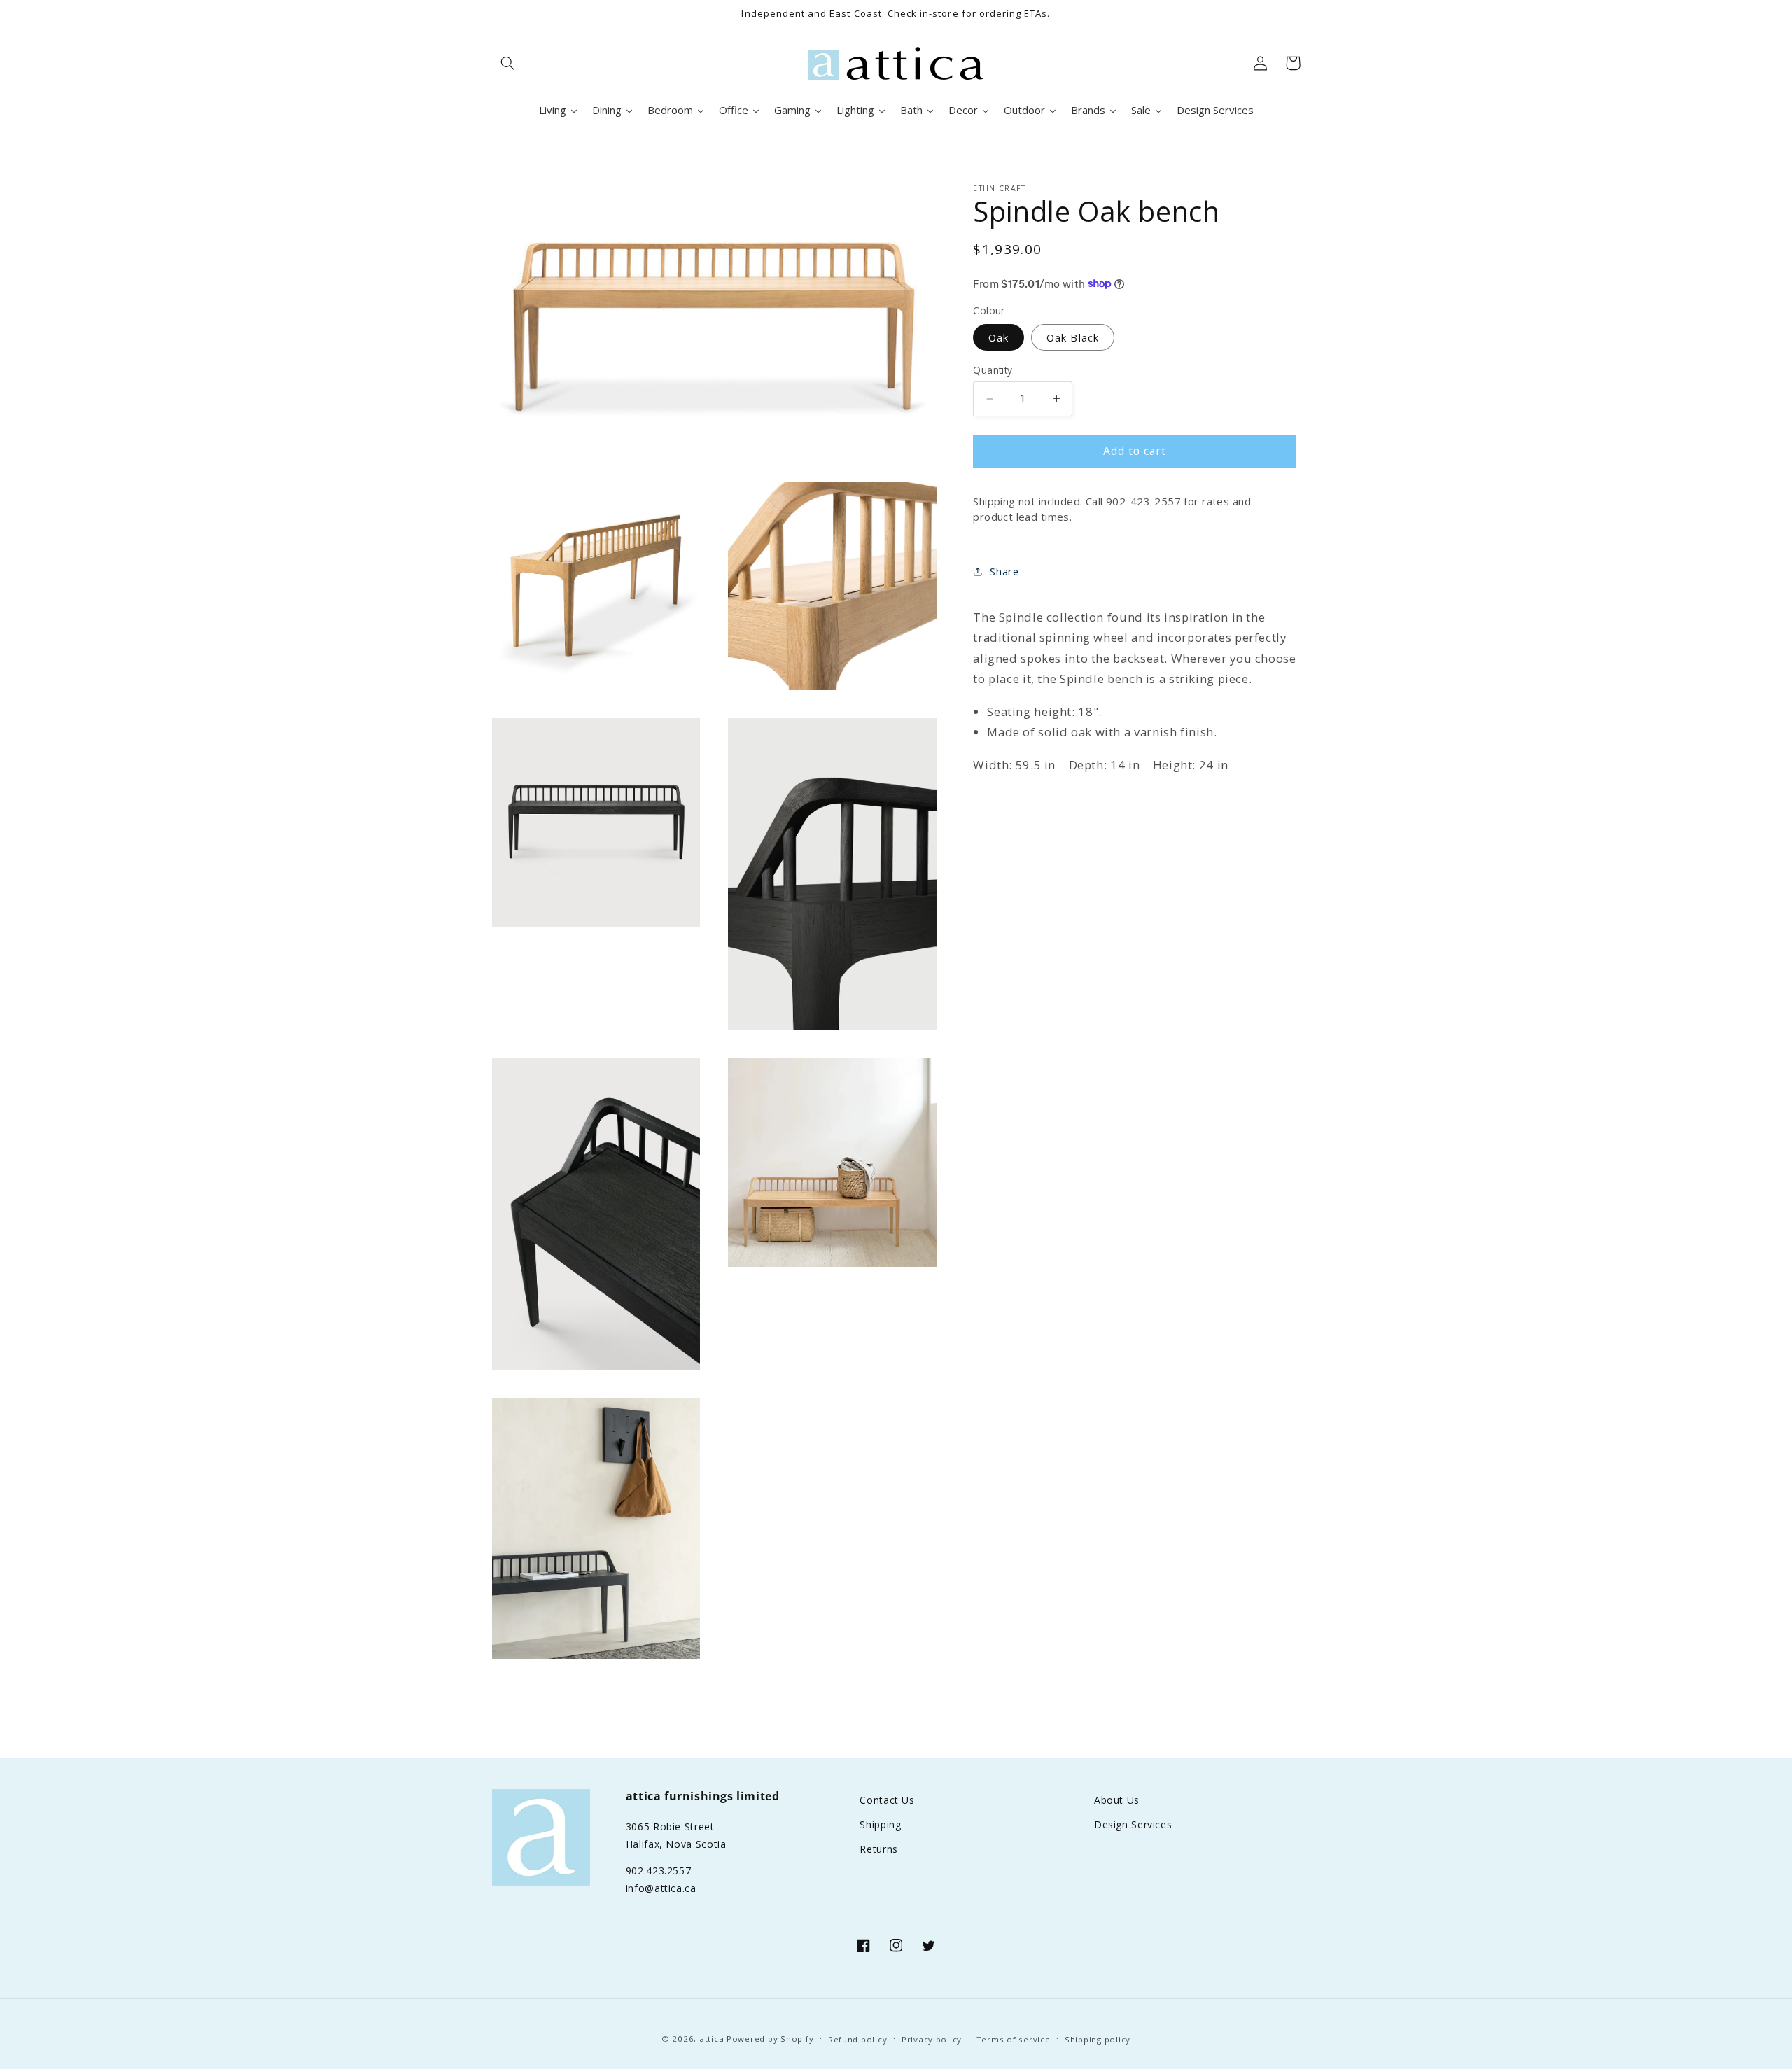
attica (712, 2039)
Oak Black (1072, 337)
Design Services (1133, 1824)
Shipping (880, 1824)
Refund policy (858, 2039)
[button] (508, 63)
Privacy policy (932, 2039)
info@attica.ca (661, 1888)
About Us (1117, 1800)
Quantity (993, 369)
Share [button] (1004, 571)
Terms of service (1014, 2039)
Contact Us (887, 1800)
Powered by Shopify (770, 2039)
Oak (999, 337)
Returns (878, 1849)
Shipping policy (1098, 2039)
